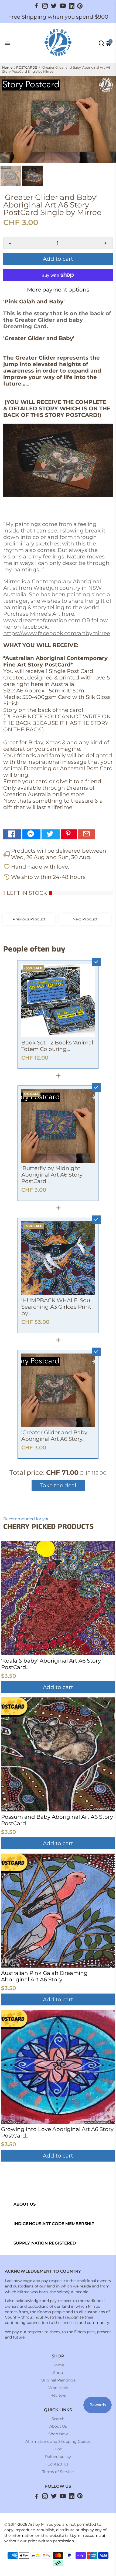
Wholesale (58, 2388)
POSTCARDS (27, 67)
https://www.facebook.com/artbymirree (57, 633)
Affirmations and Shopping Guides (58, 2441)
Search (58, 2419)
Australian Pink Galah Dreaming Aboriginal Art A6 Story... (44, 1976)
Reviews (58, 2395)
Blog (58, 2449)
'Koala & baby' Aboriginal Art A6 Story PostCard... (51, 1664)
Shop (58, 2373)
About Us (58, 2426)
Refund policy (58, 2457)
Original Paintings (58, 2380)
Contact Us (58, 2464)
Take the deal (58, 1485)
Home (7, 67)
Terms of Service (58, 2472)
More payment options (58, 290)
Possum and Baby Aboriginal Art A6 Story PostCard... (57, 1820)
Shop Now (58, 2434)
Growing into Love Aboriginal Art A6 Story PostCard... (57, 2132)
